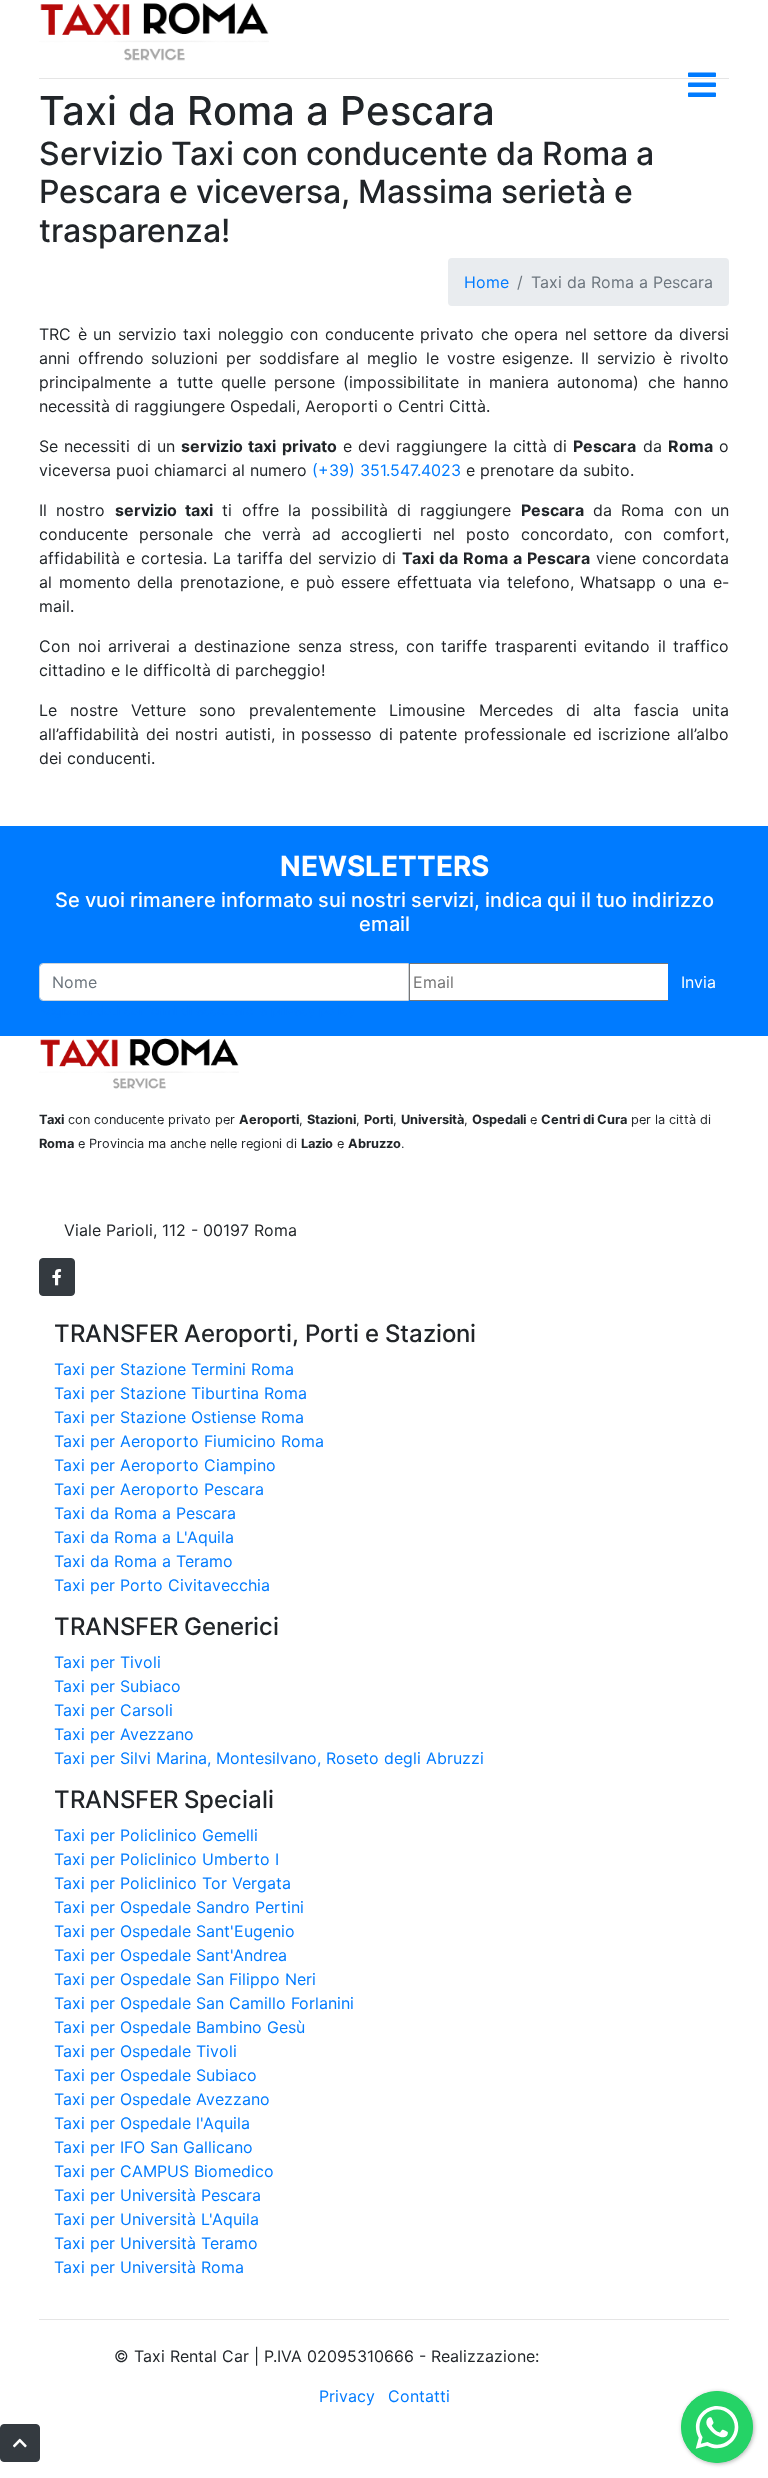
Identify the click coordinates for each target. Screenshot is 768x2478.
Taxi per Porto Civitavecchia (162, 1585)
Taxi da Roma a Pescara (145, 1513)
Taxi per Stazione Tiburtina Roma (180, 1393)
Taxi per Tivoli (107, 1662)
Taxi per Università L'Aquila (156, 2219)
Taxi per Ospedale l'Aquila (152, 2123)
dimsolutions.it (599, 2356)
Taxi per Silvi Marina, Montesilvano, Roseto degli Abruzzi (269, 1758)
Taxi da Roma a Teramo (143, 1561)
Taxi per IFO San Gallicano (153, 2147)
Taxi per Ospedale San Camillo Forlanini (204, 2003)
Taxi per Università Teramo (156, 2243)
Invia (698, 982)
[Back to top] (20, 2443)
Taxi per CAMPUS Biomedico (164, 2171)
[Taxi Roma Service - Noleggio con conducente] (154, 29)
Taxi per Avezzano (124, 1734)
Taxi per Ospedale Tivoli (145, 2051)
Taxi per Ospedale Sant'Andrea (170, 1955)
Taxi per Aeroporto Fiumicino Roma (189, 1441)
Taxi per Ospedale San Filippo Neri (185, 1979)
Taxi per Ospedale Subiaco (155, 2075)
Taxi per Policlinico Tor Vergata (172, 1883)
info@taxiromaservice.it (153, 1206)
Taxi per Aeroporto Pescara (159, 1489)
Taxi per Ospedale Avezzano (162, 2099)
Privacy (347, 2396)
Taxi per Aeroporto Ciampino (165, 1465)
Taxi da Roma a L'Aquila (144, 1537)
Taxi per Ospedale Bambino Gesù (179, 2027)
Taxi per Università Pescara (157, 2195)
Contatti (419, 2396)
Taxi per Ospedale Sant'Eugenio (174, 1931)
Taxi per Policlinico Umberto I (166, 1859)
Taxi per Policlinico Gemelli (156, 1835)
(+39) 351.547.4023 (386, 470)
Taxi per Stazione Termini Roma (174, 1369)
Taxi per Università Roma (149, 2267)
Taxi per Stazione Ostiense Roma (179, 1417)
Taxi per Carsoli (113, 1710)
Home (486, 282)
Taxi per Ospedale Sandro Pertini (179, 1907)
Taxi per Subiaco (117, 1686)
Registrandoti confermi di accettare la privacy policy (197, 1010)
